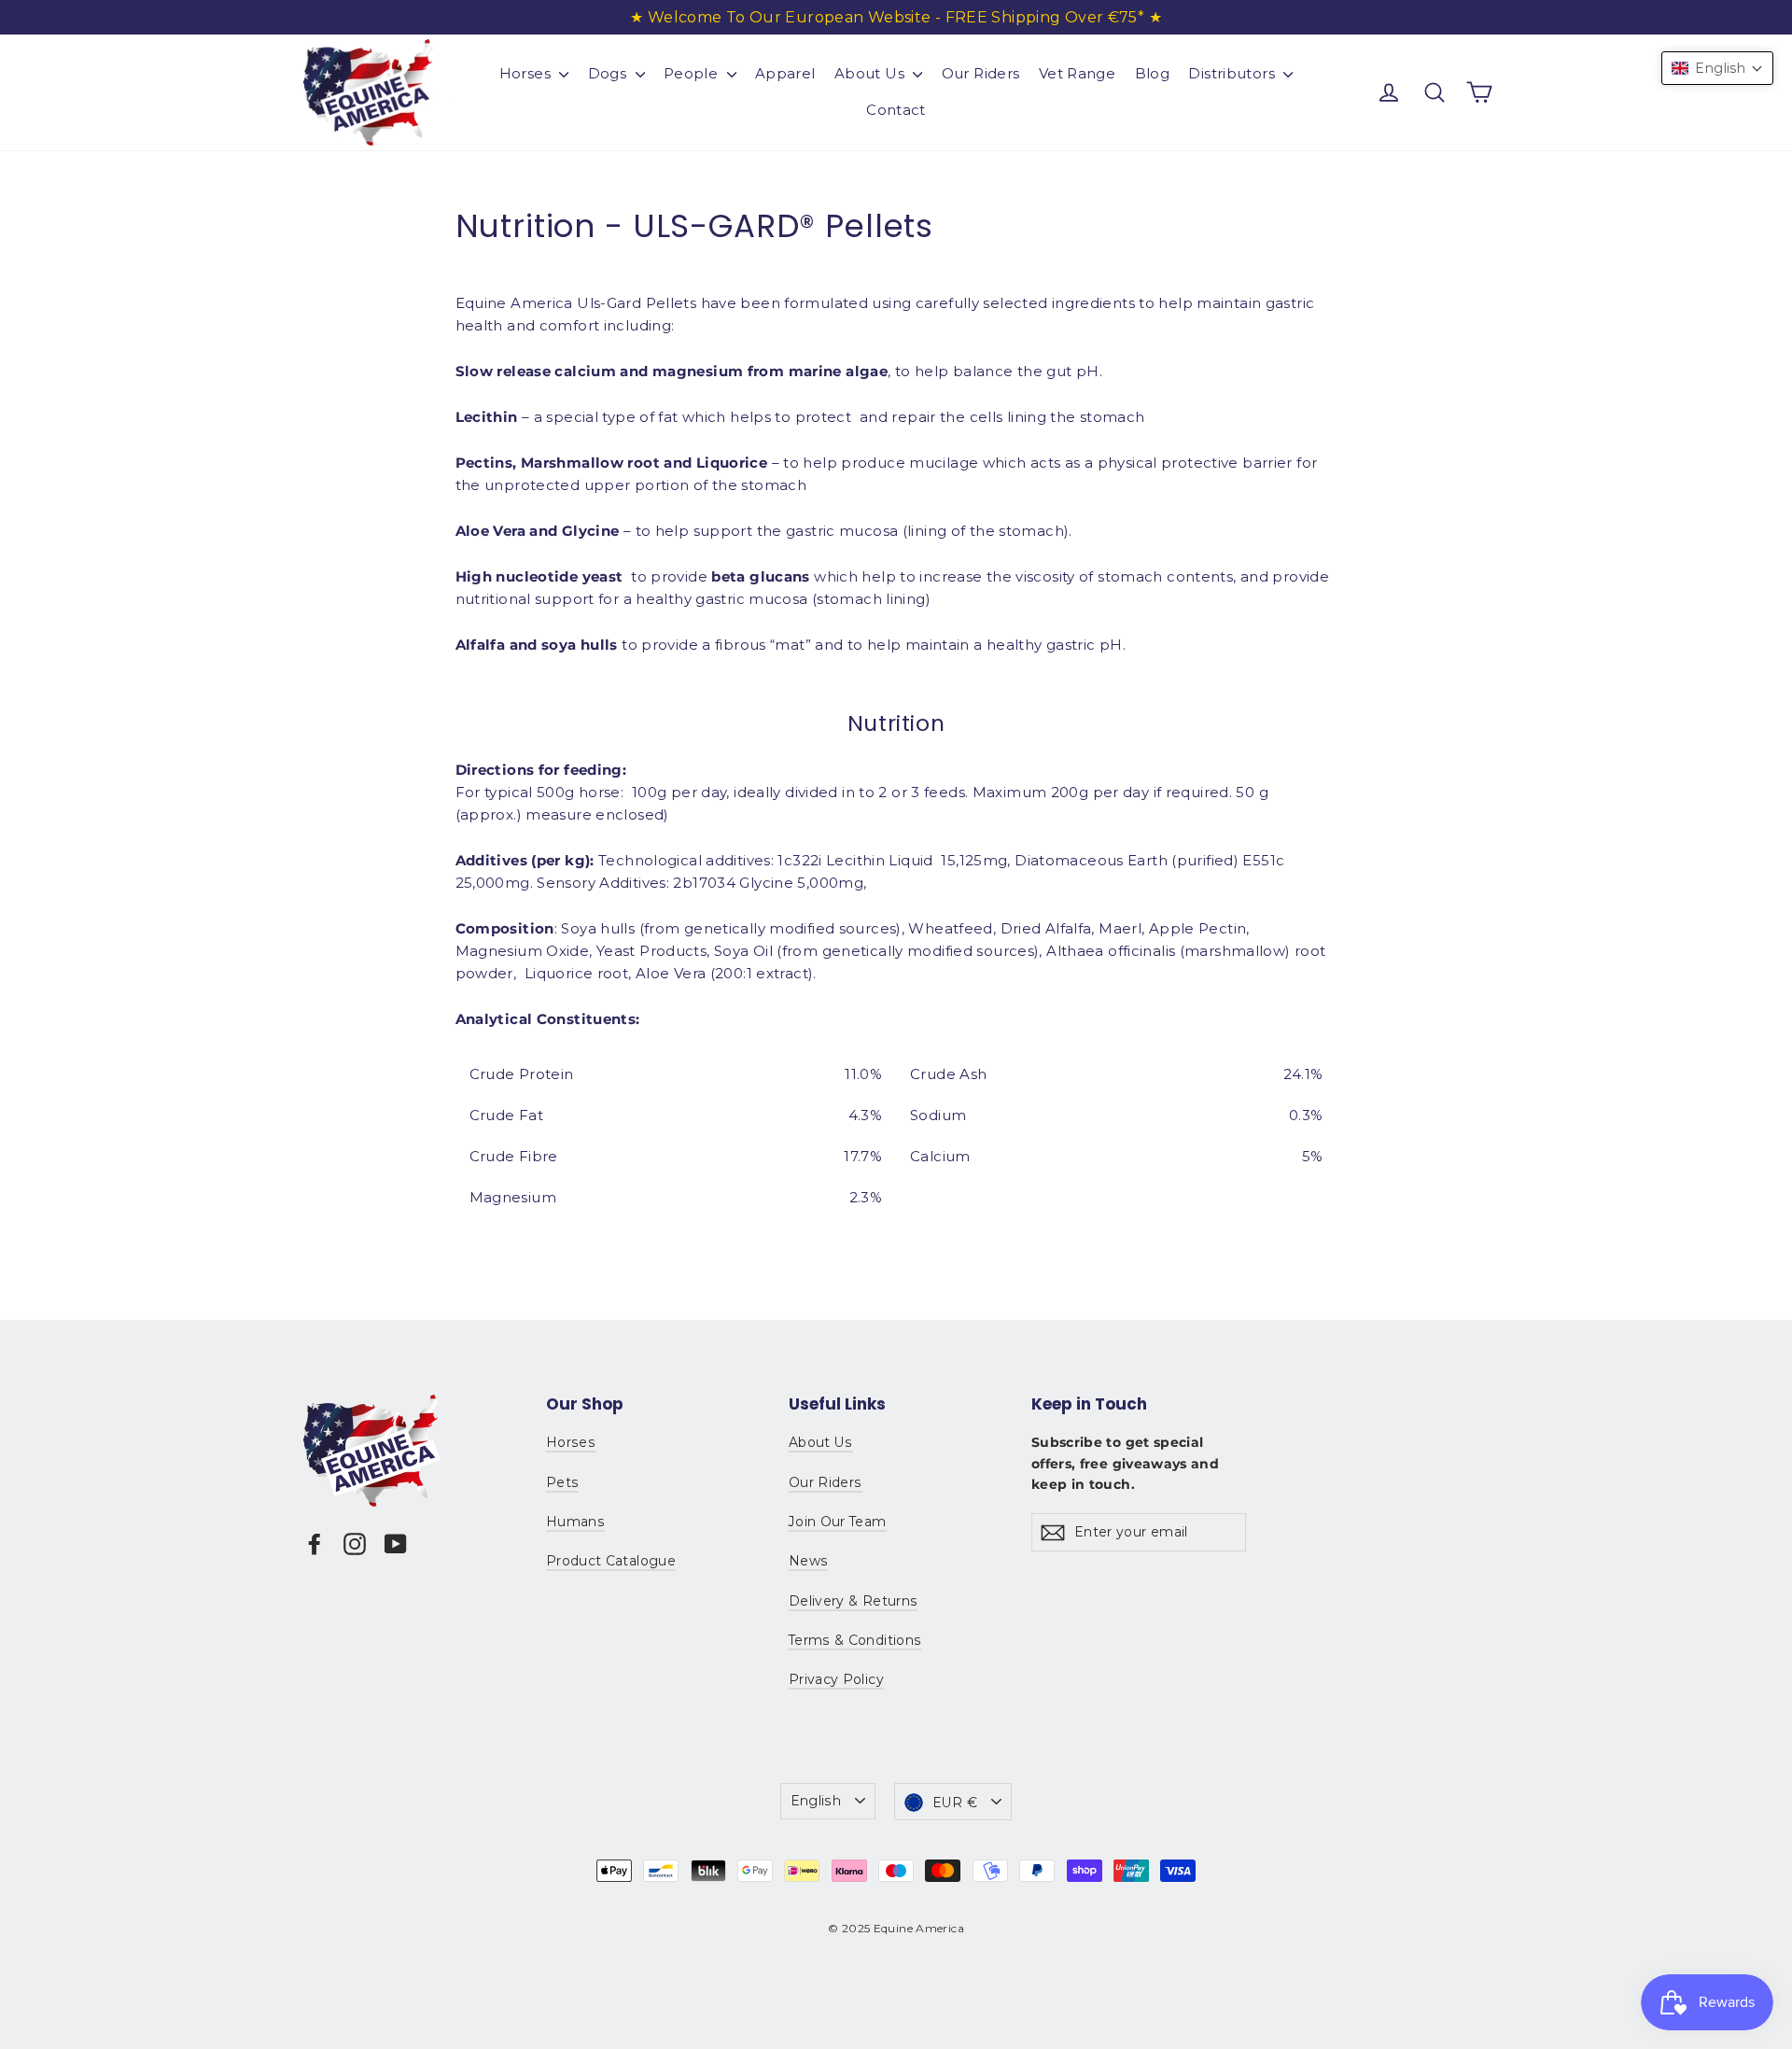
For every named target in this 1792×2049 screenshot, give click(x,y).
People (693, 73)
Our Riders (981, 73)
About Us (871, 73)
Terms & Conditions (855, 1640)
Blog (1153, 73)
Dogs (609, 73)
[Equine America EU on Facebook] (315, 1544)
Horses (527, 73)
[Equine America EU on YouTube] (396, 1544)
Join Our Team (838, 1522)
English (816, 1801)
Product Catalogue (611, 1561)
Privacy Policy (836, 1679)
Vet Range (1077, 73)
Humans (575, 1522)
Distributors (1233, 73)
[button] (1717, 68)
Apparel (785, 73)
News (808, 1561)
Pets (562, 1482)
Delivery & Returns (853, 1601)
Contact (896, 110)
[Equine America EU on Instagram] (355, 1544)
